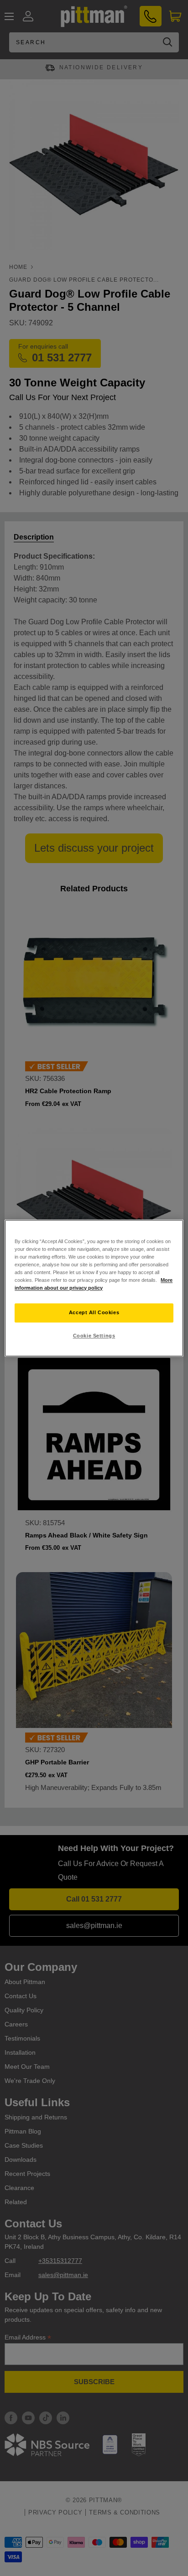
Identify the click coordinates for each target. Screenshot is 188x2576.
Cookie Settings (94, 1336)
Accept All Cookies (94, 1312)
